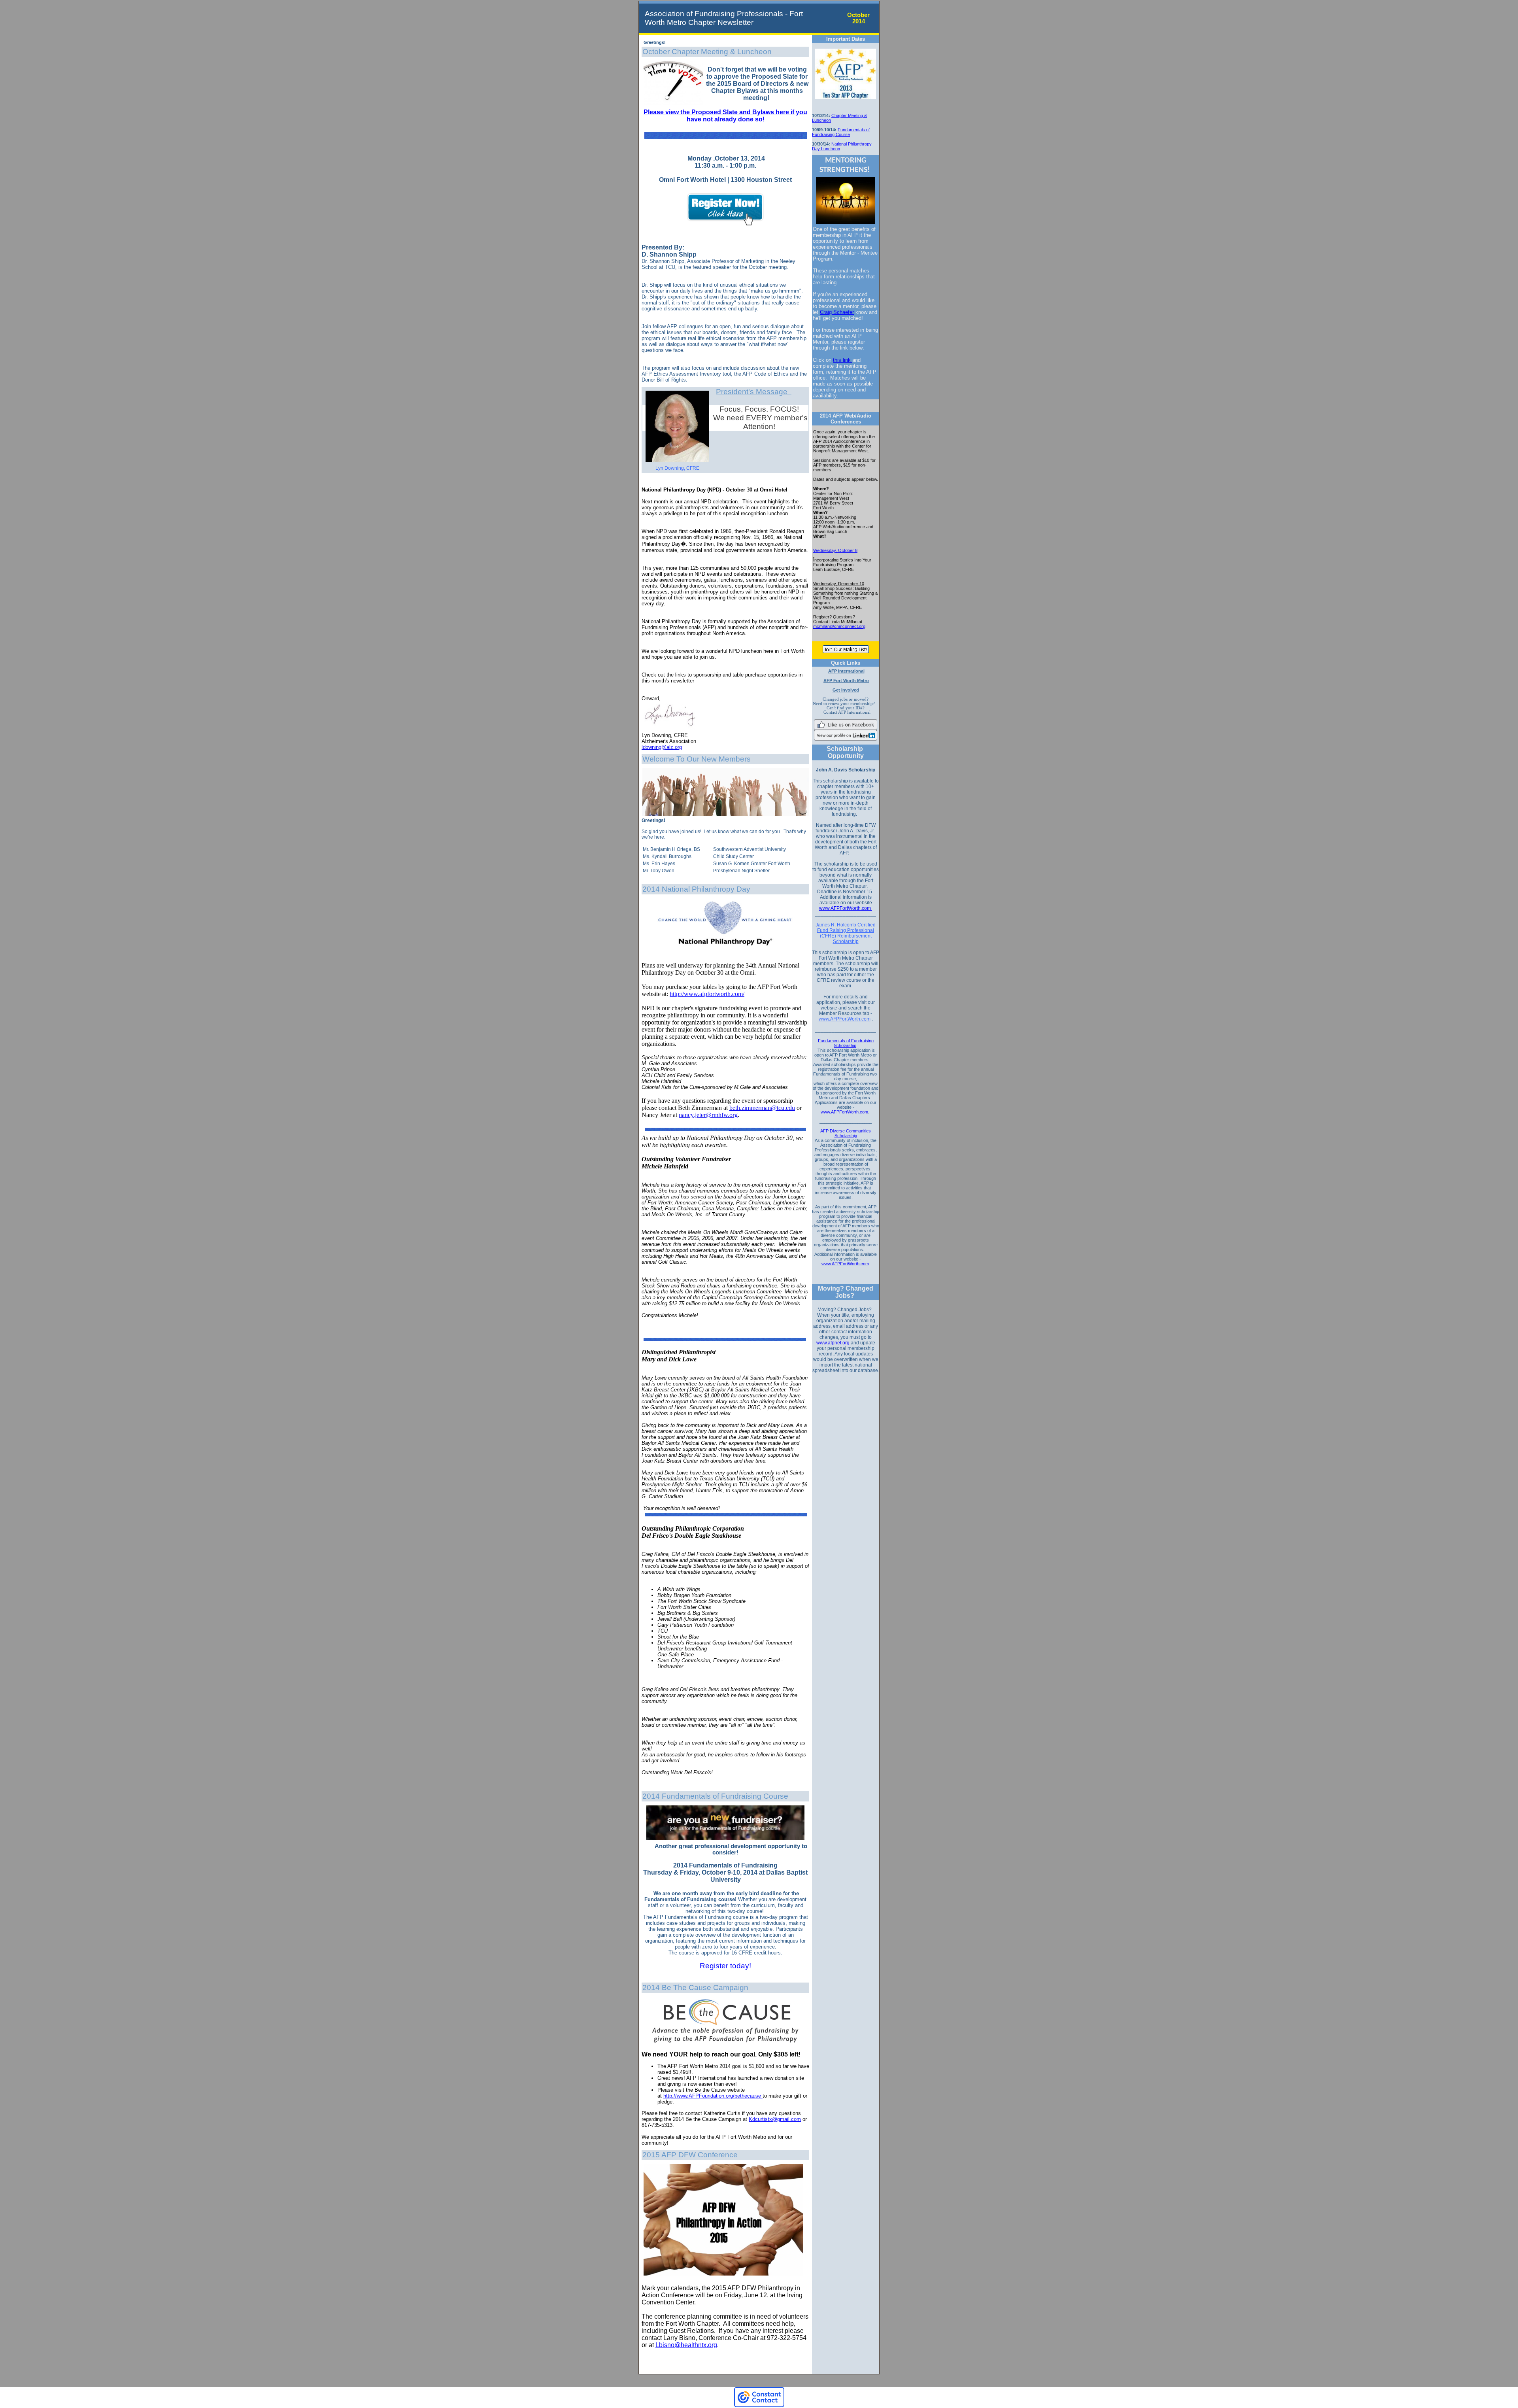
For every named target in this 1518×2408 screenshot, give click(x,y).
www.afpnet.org (833, 1343)
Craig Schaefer (837, 312)
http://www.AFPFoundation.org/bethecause (712, 2096)
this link (843, 360)
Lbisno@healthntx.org (686, 2345)
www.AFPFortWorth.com (846, 908)
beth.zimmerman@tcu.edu (762, 1108)
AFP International (846, 671)
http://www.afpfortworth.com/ (707, 994)
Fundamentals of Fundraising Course (841, 132)
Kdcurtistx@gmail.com (775, 2119)
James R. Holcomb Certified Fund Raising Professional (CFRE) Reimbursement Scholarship (846, 933)
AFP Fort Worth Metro (846, 680)
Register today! (725, 1966)
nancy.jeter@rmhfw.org (708, 1115)
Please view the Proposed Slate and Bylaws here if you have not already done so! (725, 116)
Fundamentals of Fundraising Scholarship (846, 1043)
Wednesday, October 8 (835, 550)
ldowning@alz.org (662, 747)
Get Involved (846, 690)
